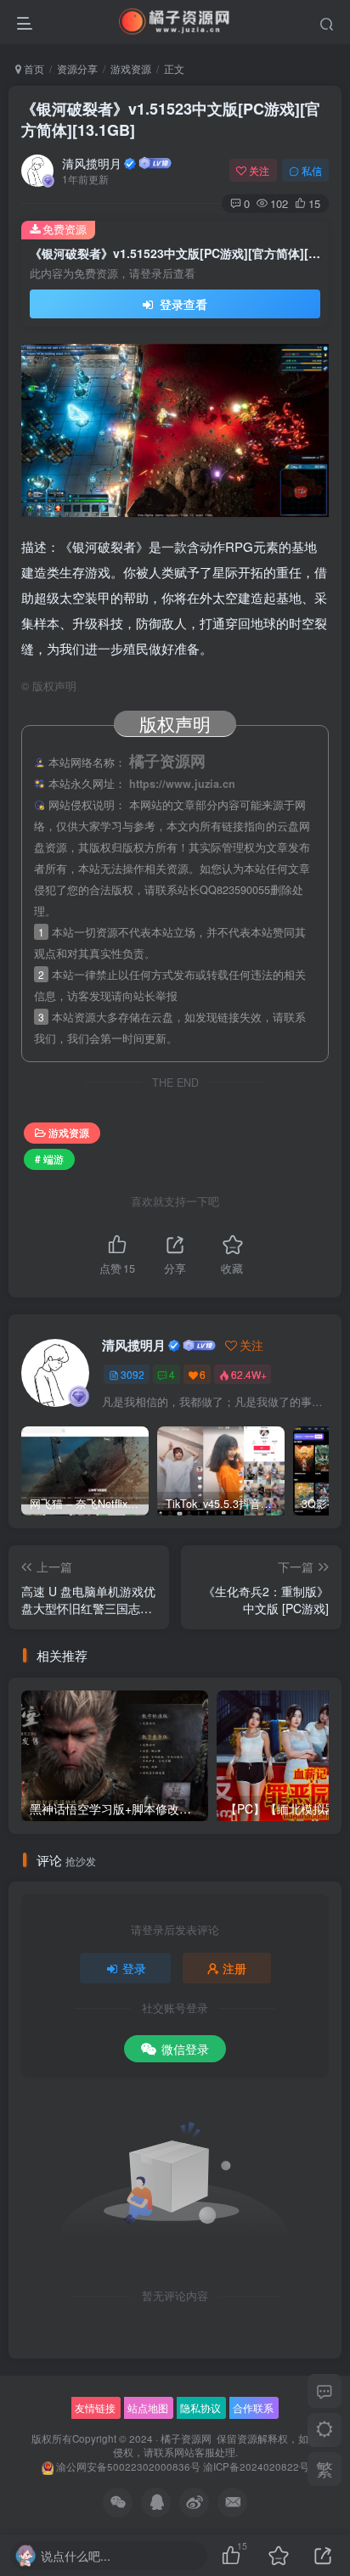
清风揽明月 (92, 163)
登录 (134, 1968)
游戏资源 (131, 68)
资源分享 (77, 68)
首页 (33, 68)
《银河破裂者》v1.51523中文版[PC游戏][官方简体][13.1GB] (171, 119)
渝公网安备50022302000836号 (128, 2466)
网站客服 (195, 2452)
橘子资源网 (186, 2438)
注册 (234, 1968)
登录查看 (182, 304)
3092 (133, 1374)
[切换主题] (325, 2430)
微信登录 (185, 2049)
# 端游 (49, 1159)
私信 (312, 170)
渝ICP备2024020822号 (256, 2466)
